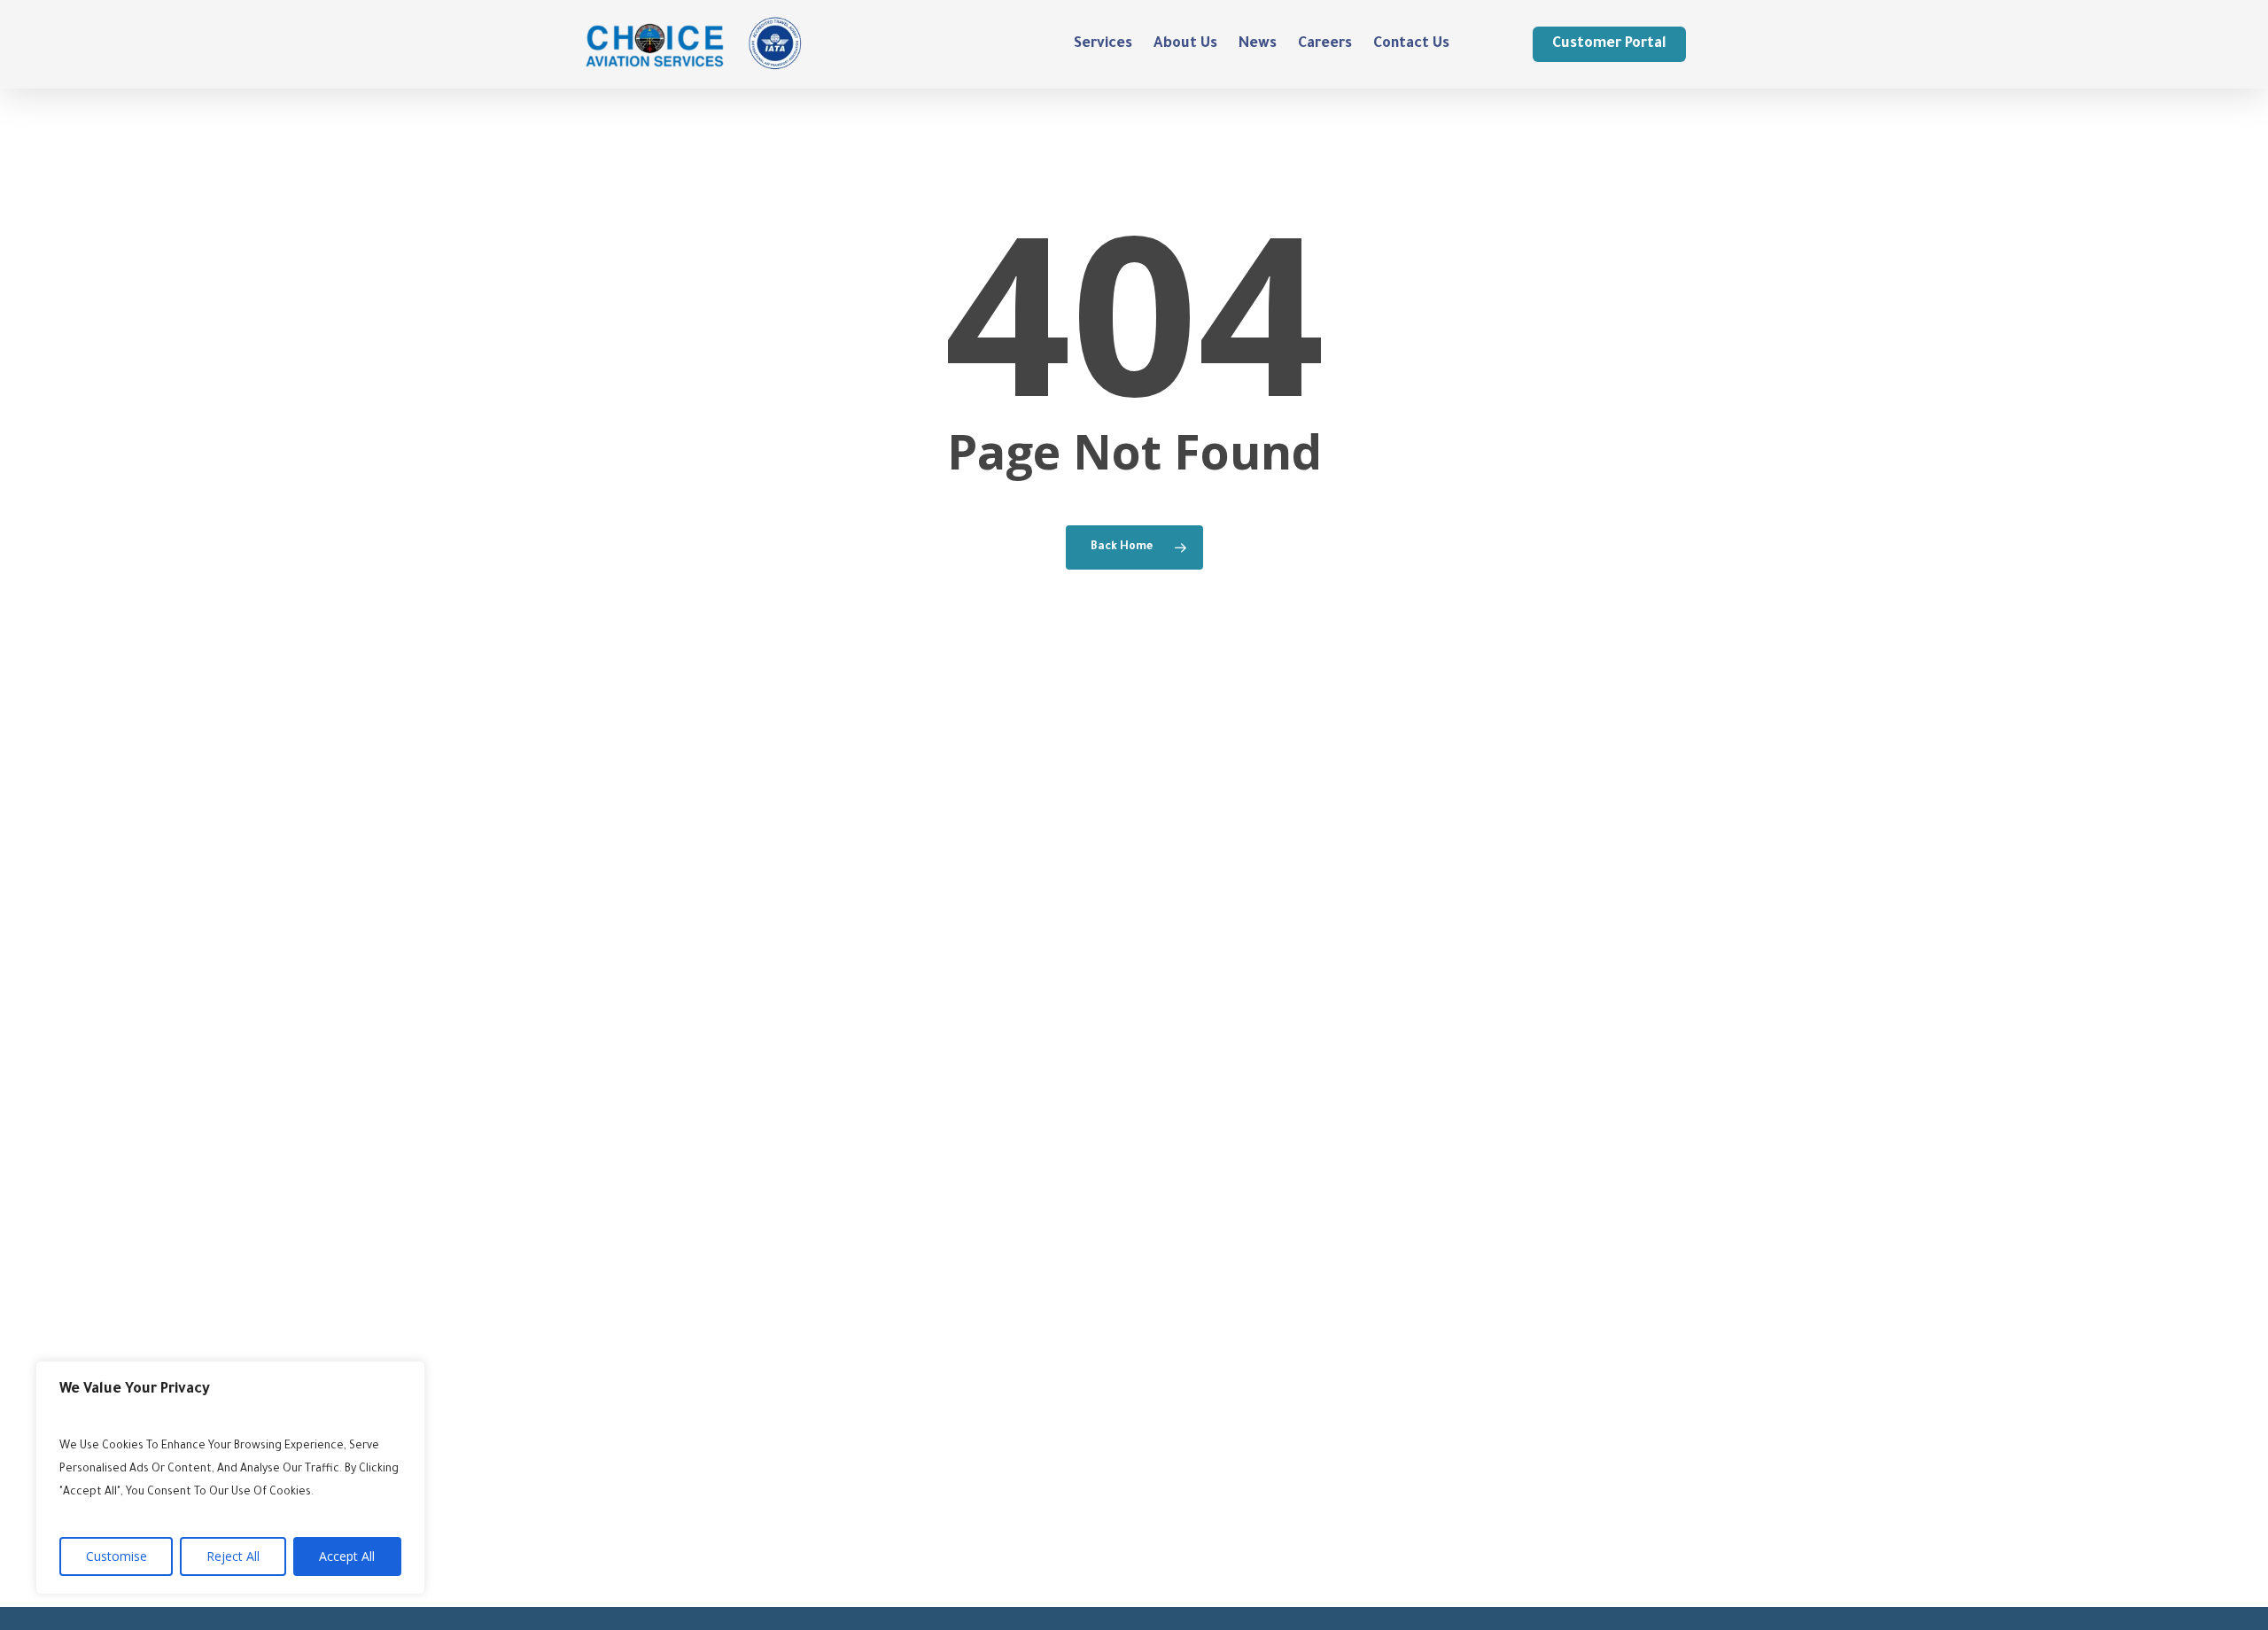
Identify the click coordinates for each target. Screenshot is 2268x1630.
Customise (117, 1556)
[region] (230, 1478)
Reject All (233, 1556)
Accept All (347, 1556)
